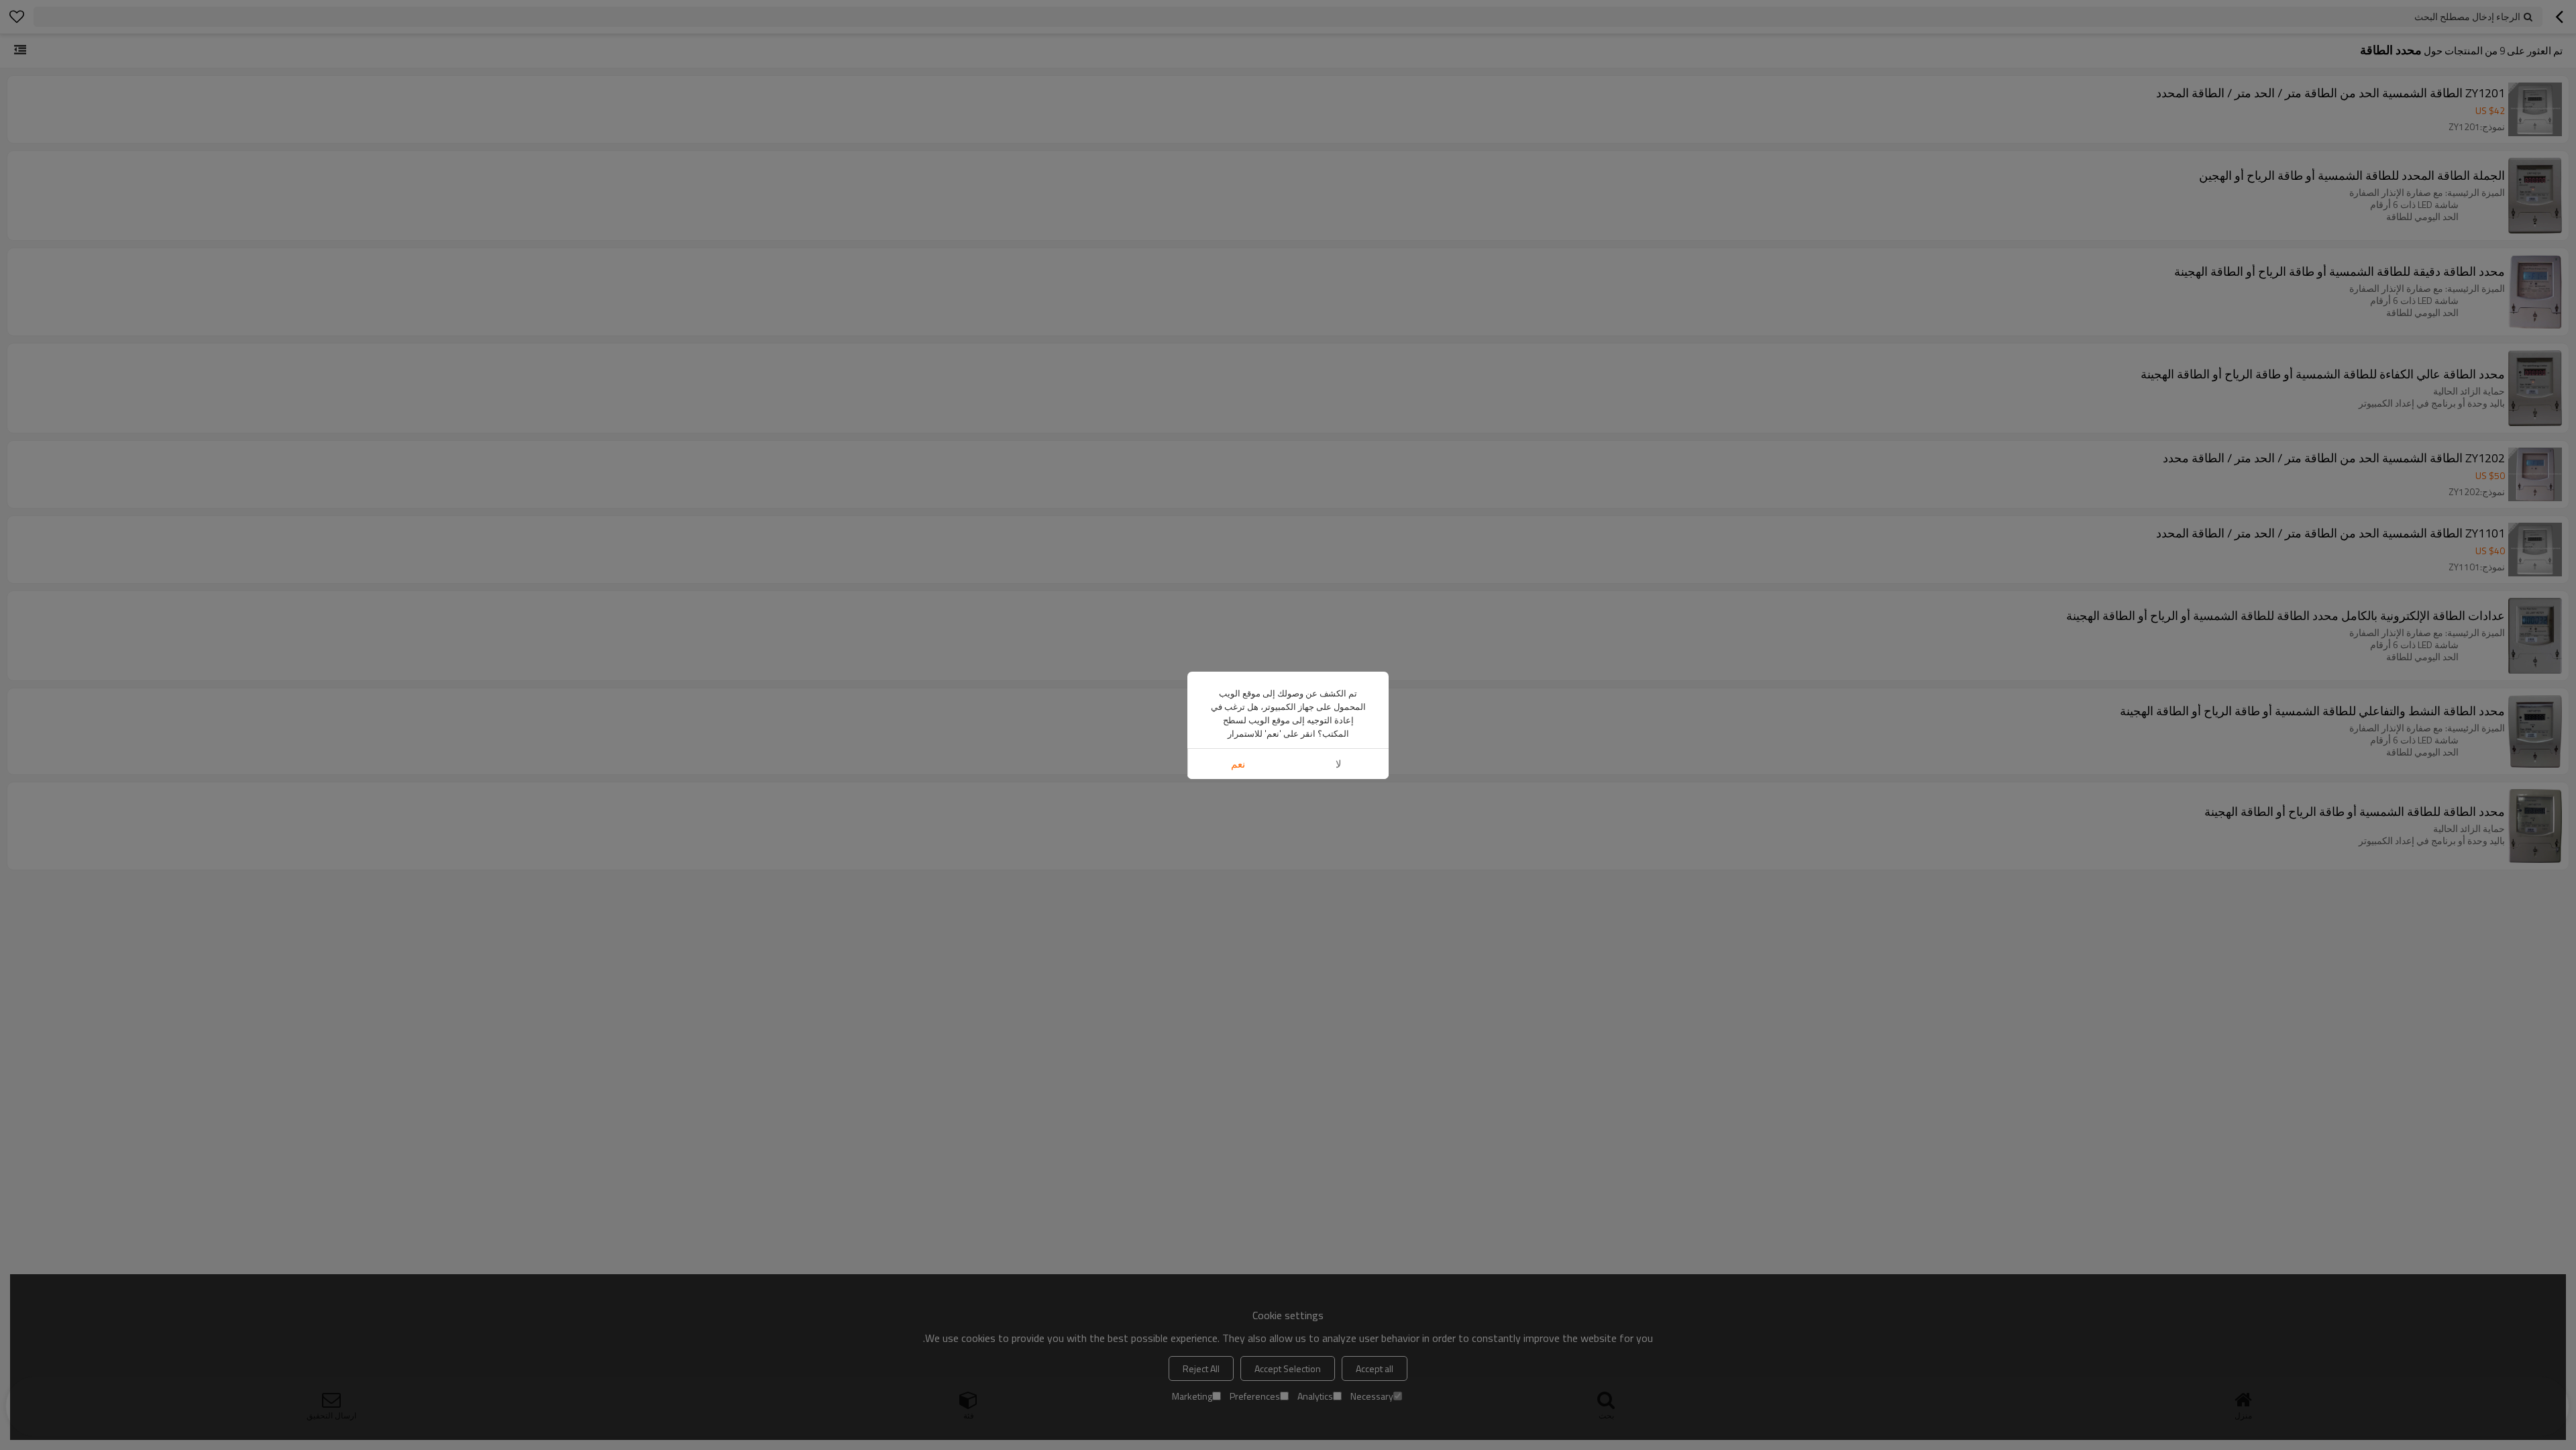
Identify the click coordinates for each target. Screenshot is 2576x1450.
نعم (1238, 764)
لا (1339, 764)
